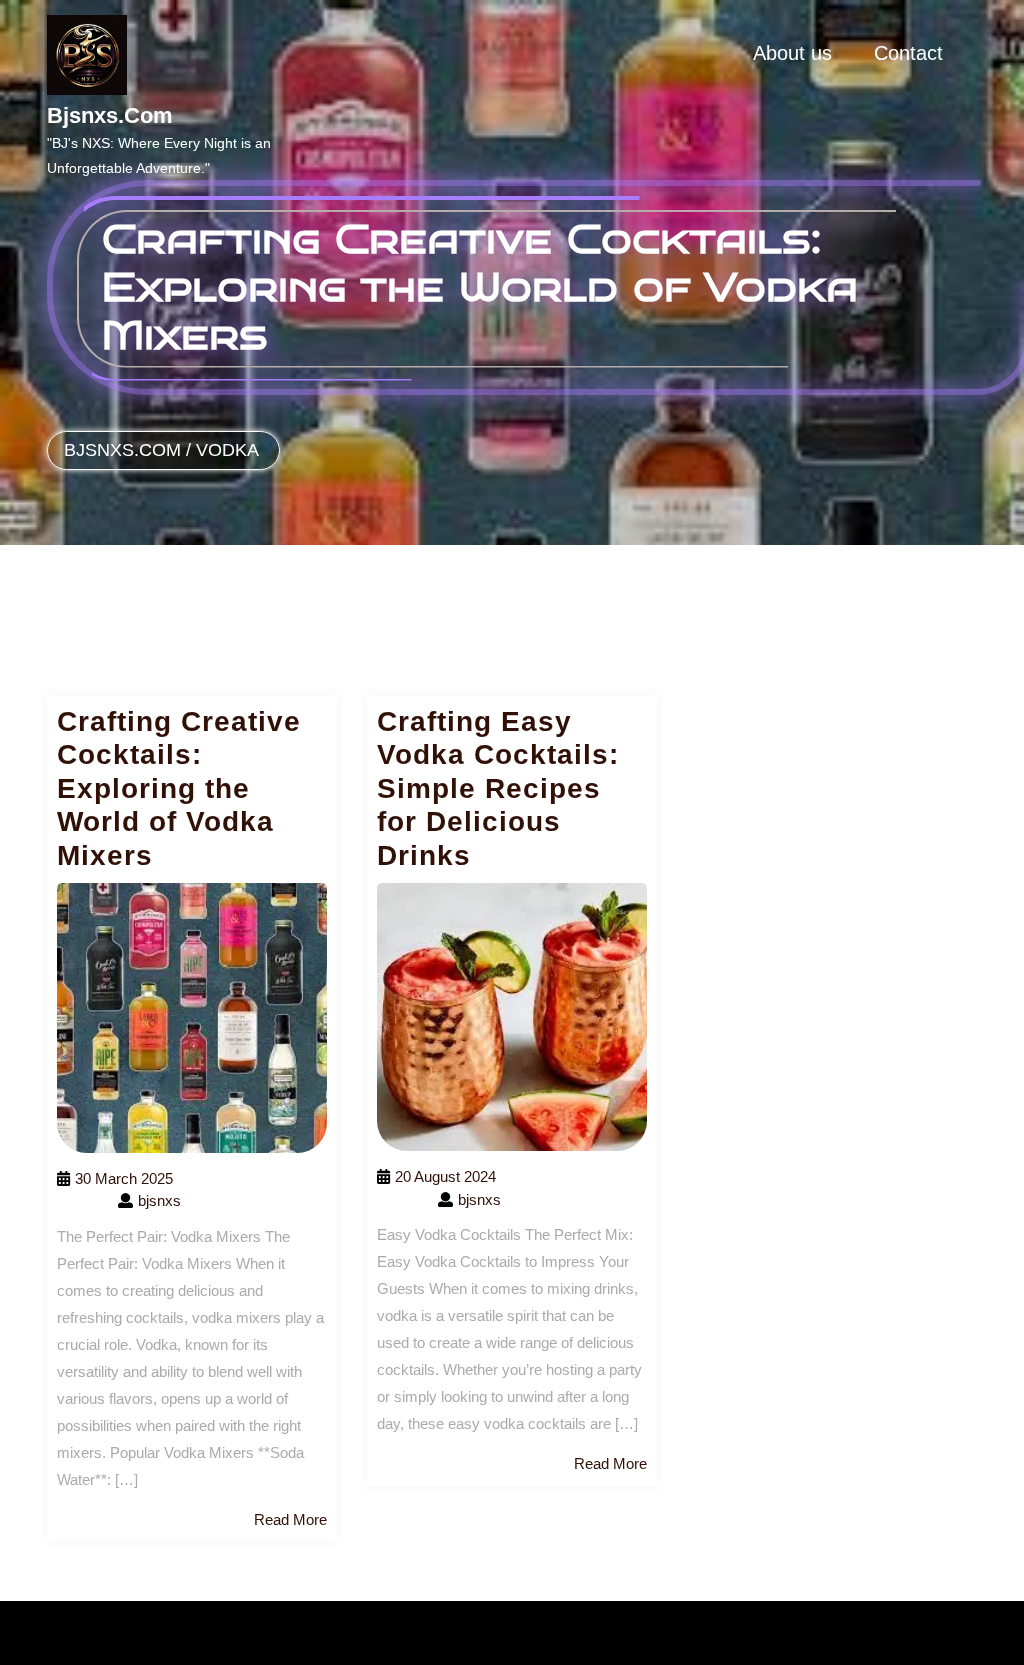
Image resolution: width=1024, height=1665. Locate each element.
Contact (908, 53)
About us (792, 53)
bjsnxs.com (110, 115)
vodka (227, 450)
